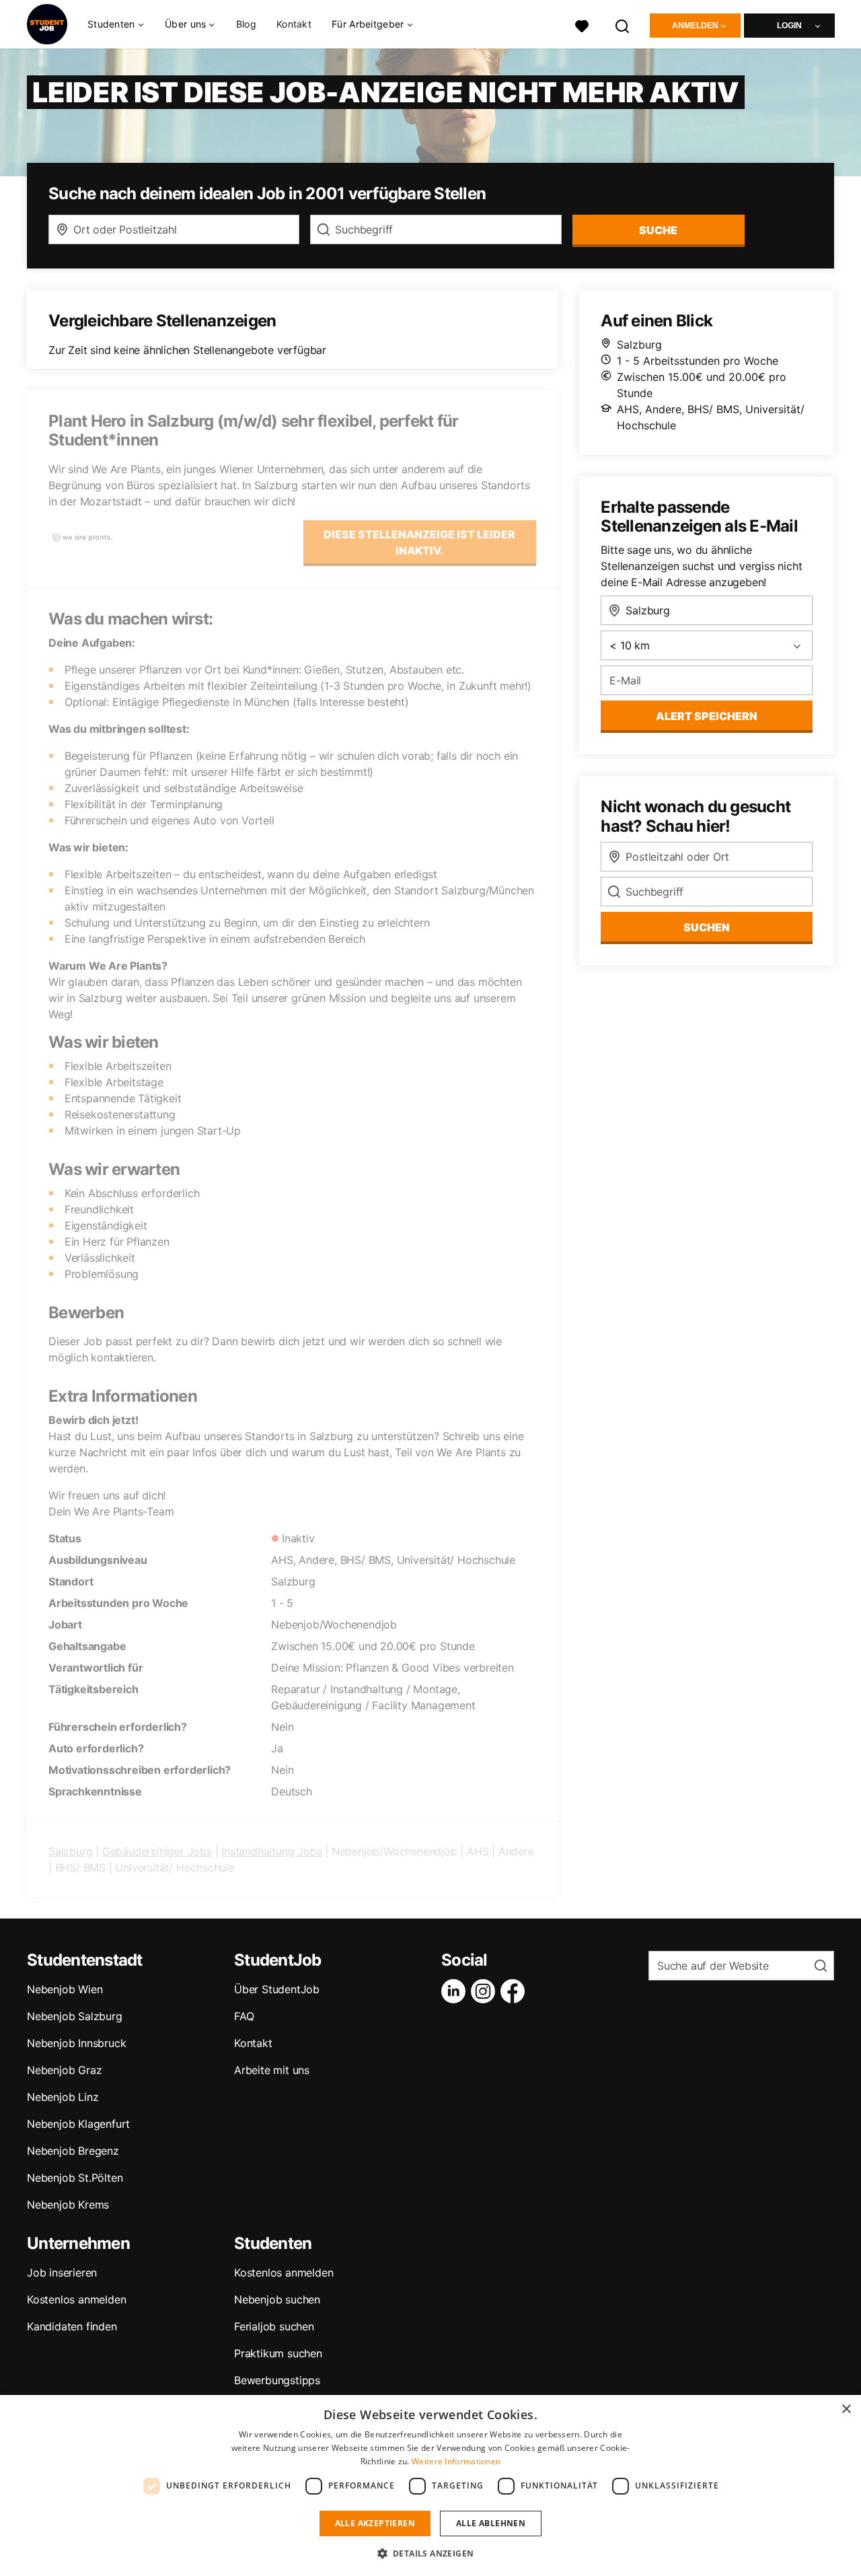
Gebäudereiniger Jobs (157, 1851)
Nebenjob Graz (64, 2070)
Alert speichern (707, 716)
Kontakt (294, 24)
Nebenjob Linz (63, 2097)
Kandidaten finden (72, 2326)
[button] (431, 2553)
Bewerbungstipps (277, 2380)
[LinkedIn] (456, 1991)
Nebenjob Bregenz (73, 2151)
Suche (658, 230)
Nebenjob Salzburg (75, 2016)
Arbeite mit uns (272, 2070)
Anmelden (695, 26)
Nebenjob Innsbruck (76, 2043)
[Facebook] (515, 1991)
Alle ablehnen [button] (491, 2523)
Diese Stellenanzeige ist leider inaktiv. (419, 542)
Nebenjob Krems (68, 2205)
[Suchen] (623, 25)
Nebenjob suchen (277, 2299)
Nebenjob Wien (65, 1989)
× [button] (846, 2409)
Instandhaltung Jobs (271, 1851)
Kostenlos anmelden (76, 2299)
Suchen (707, 927)
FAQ (244, 2016)
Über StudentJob (277, 1989)
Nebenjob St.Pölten (75, 2178)
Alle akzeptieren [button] (375, 2523)
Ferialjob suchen (274, 2326)
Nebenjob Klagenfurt (78, 2124)
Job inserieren (62, 2273)
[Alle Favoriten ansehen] (582, 25)
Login (789, 26)
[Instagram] (486, 1991)
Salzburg (70, 1851)
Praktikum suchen (278, 2353)
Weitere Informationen (456, 2461)
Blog (246, 24)
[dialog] (430, 2485)
